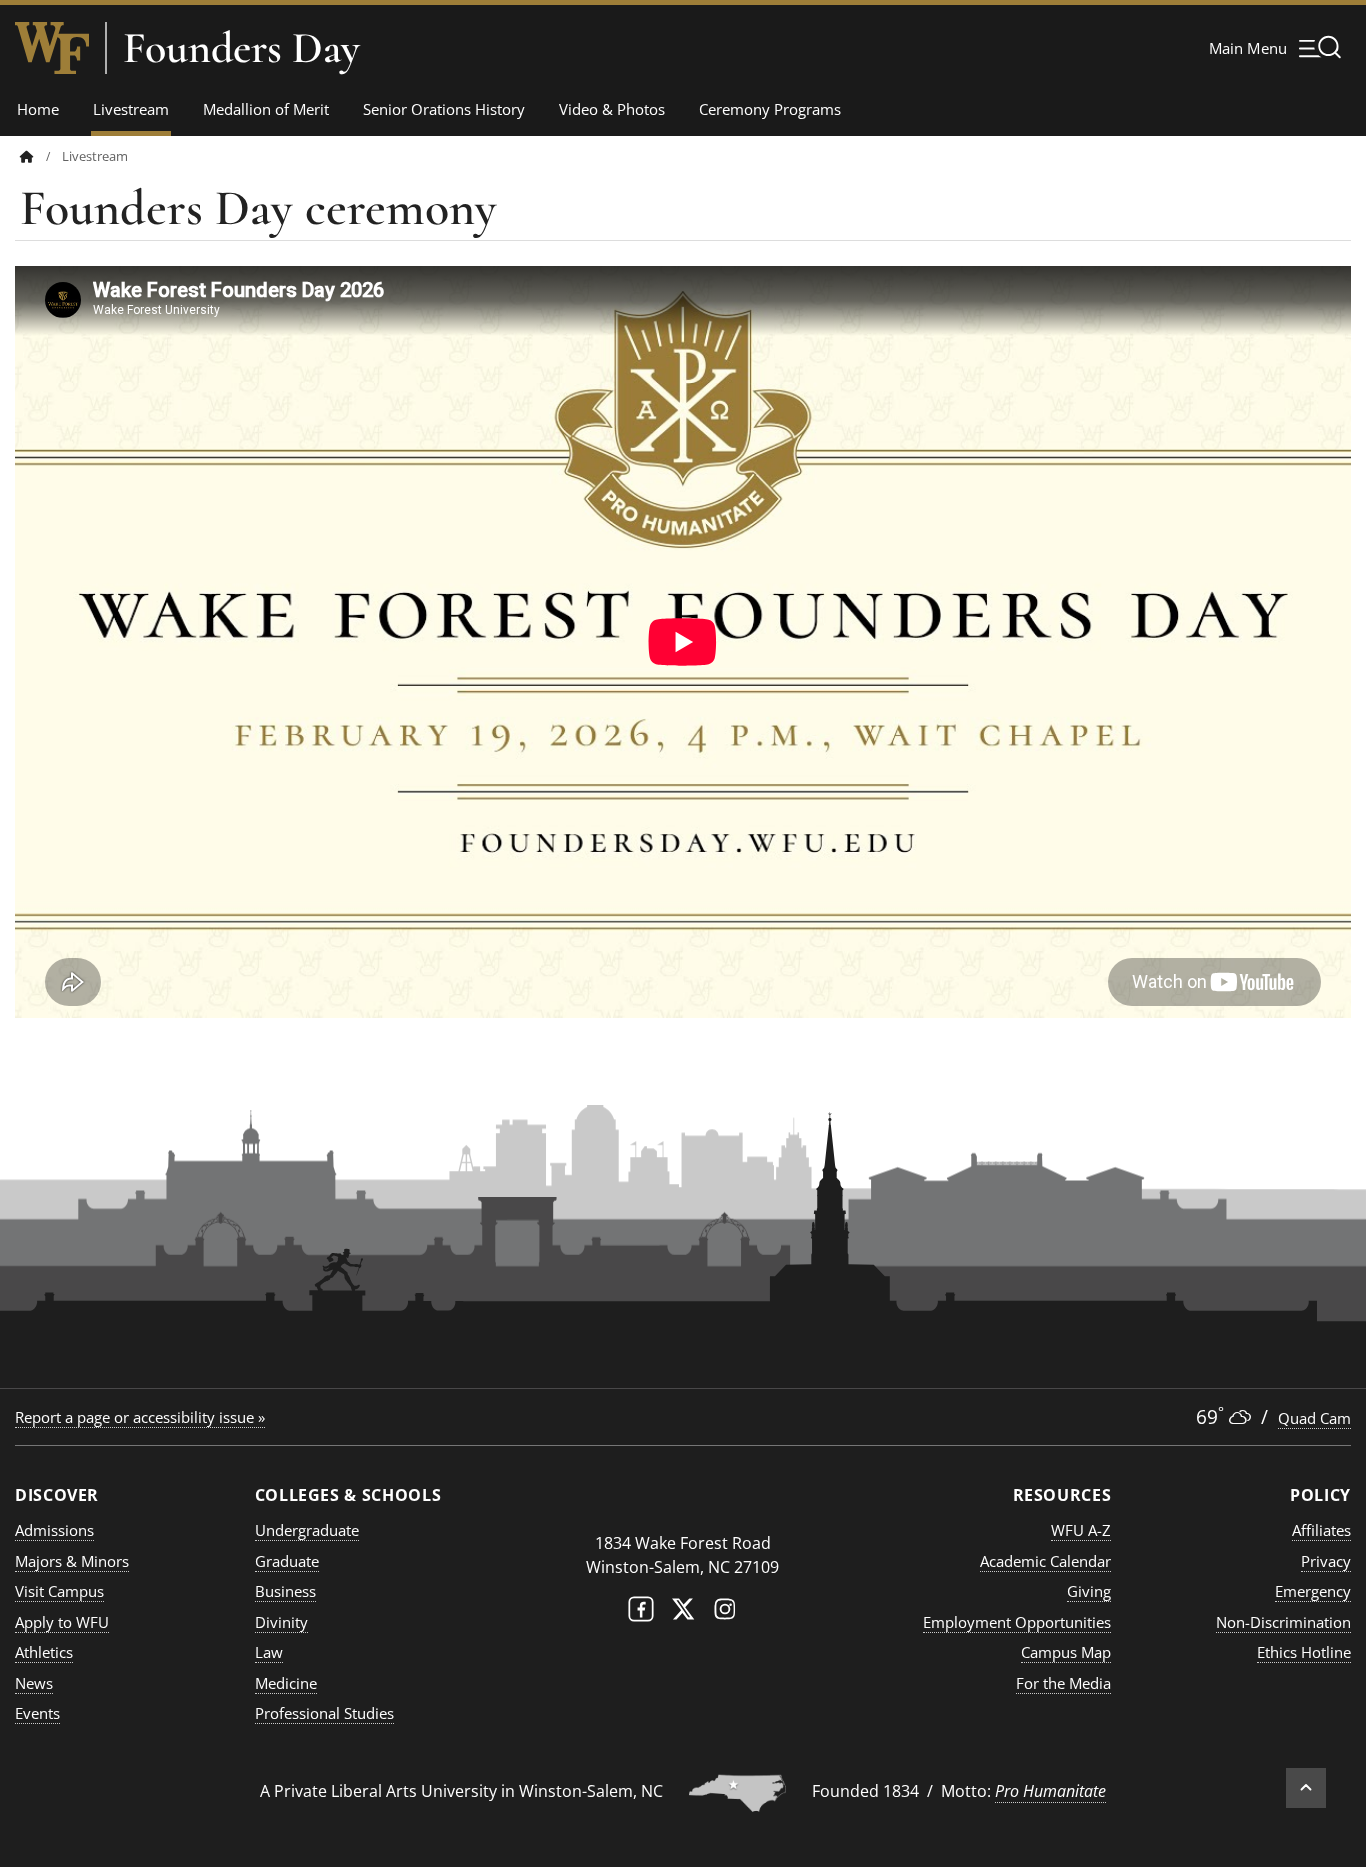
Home (38, 109)
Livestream (131, 109)
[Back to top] (1306, 1788)
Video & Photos (612, 109)
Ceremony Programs (770, 109)
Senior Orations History (444, 109)
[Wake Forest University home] (52, 48)
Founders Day (241, 48)
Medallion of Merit (266, 109)
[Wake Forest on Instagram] (725, 1613)
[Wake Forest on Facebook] (641, 1613)
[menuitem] (41, 156)
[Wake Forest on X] (683, 1613)
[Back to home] (27, 156)
